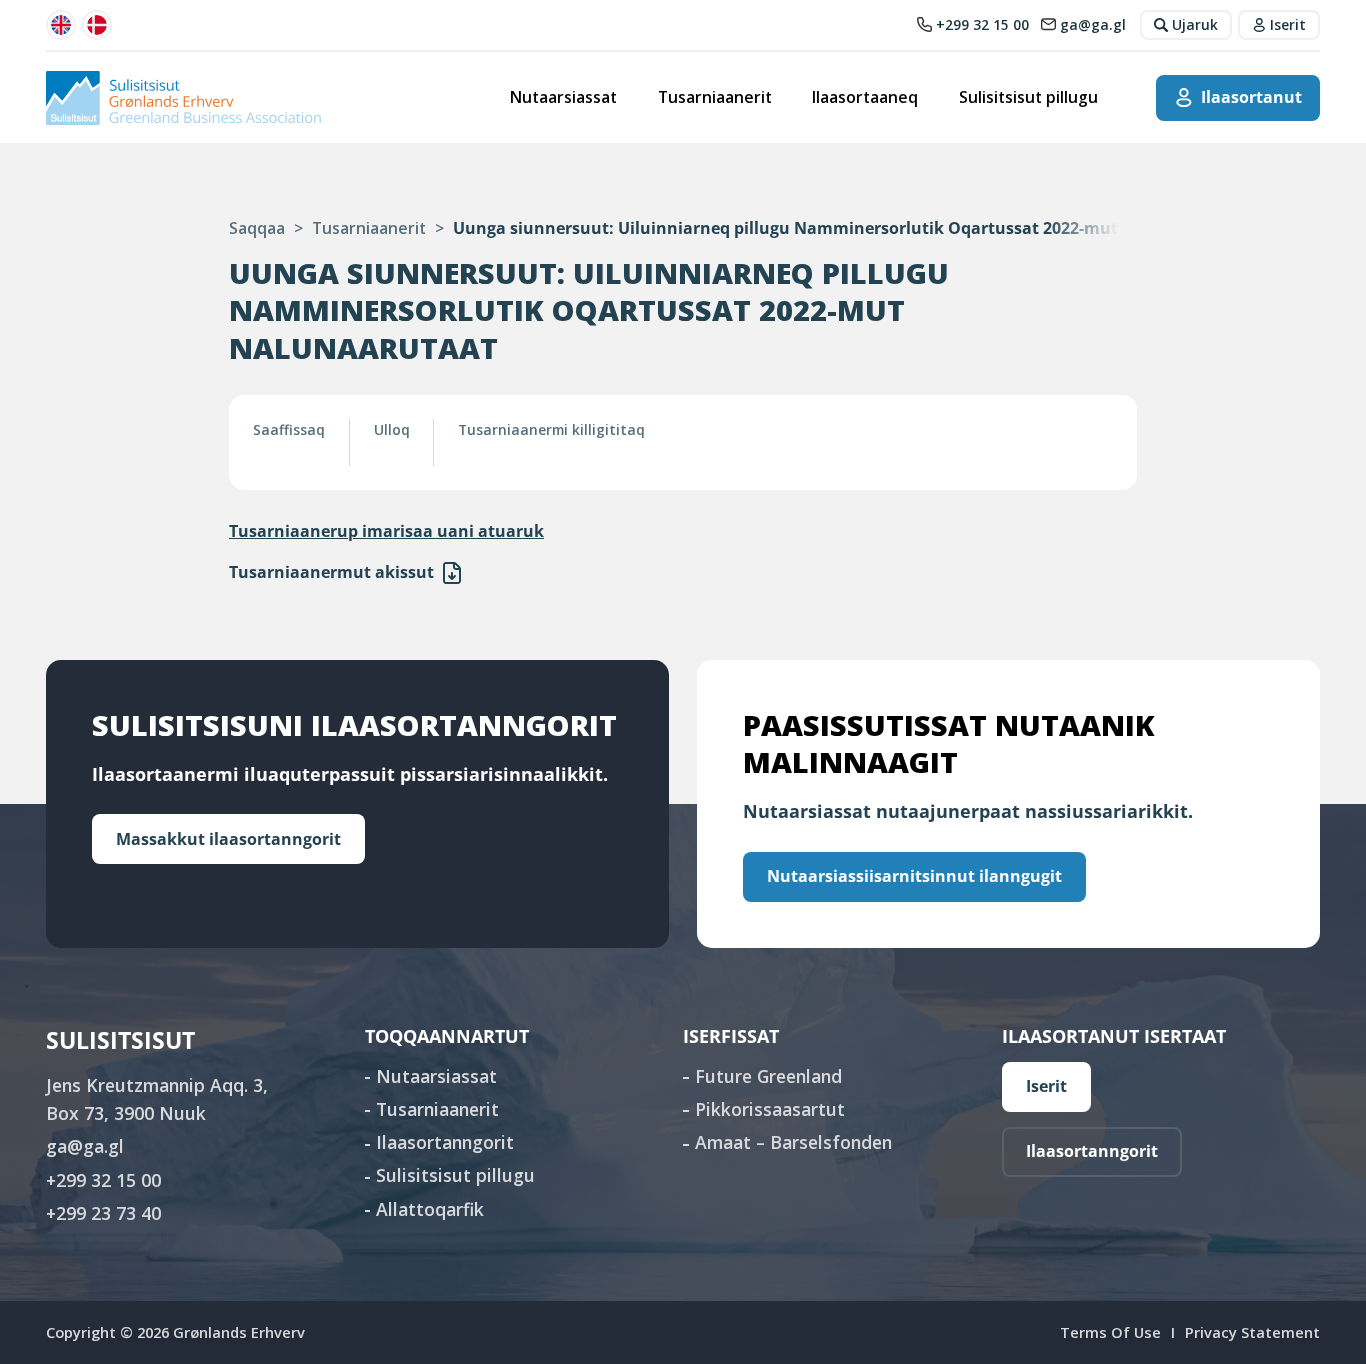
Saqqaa (257, 228)
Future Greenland (768, 1076)
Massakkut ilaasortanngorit (228, 839)
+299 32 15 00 (103, 1180)
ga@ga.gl (85, 1146)
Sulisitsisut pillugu (1028, 97)
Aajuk (452, 573)
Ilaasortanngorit (445, 1142)
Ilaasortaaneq (865, 97)
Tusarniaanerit (715, 97)
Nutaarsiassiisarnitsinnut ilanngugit (914, 876)
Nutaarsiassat (563, 97)
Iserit (1046, 1086)
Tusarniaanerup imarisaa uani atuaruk (386, 531)
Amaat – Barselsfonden (793, 1142)
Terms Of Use (1110, 1332)
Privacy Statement (1252, 1332)
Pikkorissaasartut (770, 1109)
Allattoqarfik (430, 1209)
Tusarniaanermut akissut (331, 572)
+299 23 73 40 (103, 1213)
